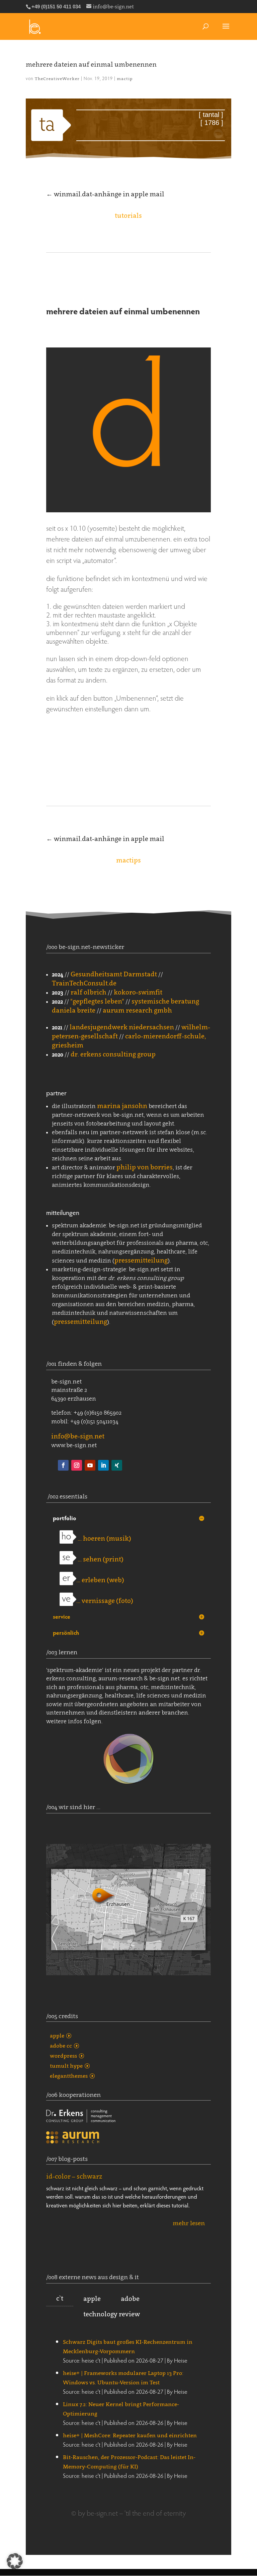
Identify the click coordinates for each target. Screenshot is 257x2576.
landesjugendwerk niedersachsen (122, 1027)
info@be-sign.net (78, 1436)
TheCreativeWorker (57, 79)
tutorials (128, 215)
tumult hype (66, 2066)
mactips (128, 860)
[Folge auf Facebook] (63, 1465)
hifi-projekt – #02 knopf (82, 2181)
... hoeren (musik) (104, 1538)
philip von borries (145, 1167)
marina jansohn (122, 1106)
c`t (60, 2298)
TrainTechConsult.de (84, 983)
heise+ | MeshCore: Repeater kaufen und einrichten (130, 2435)
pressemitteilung (141, 1260)
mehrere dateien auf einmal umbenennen (91, 64)
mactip (125, 79)
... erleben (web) (100, 1580)
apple (57, 2036)
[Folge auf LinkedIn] (103, 1465)
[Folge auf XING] (117, 1465)
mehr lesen (189, 2219)
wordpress (63, 2056)
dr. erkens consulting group (113, 1054)
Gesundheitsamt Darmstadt (114, 974)
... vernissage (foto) (105, 1601)
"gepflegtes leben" (97, 1001)
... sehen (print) (100, 1559)
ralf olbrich (89, 992)
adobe (130, 2299)
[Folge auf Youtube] (90, 1465)
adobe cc (61, 2046)
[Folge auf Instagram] (77, 1465)
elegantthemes (69, 2076)
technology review (112, 2314)
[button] (15, 2561)
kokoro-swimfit (138, 992)
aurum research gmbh (137, 1010)
